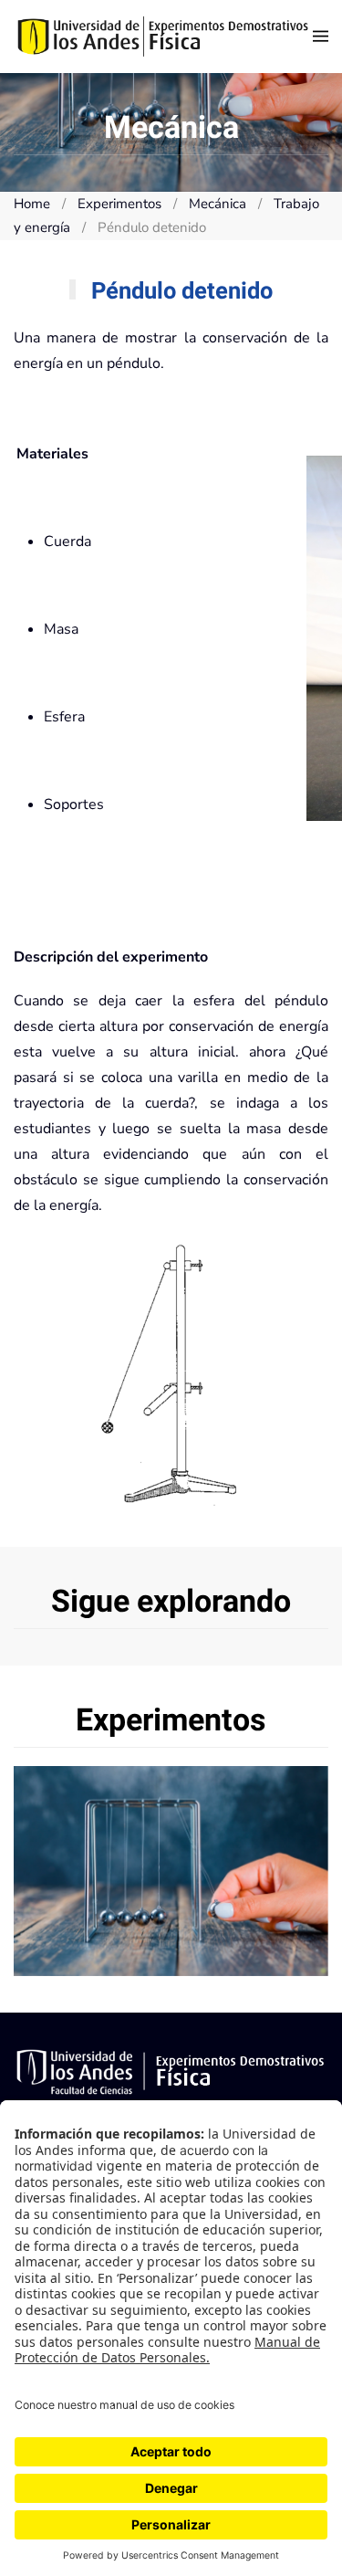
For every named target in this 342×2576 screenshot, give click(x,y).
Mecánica (171, 1871)
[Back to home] (163, 37)
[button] (321, 37)
